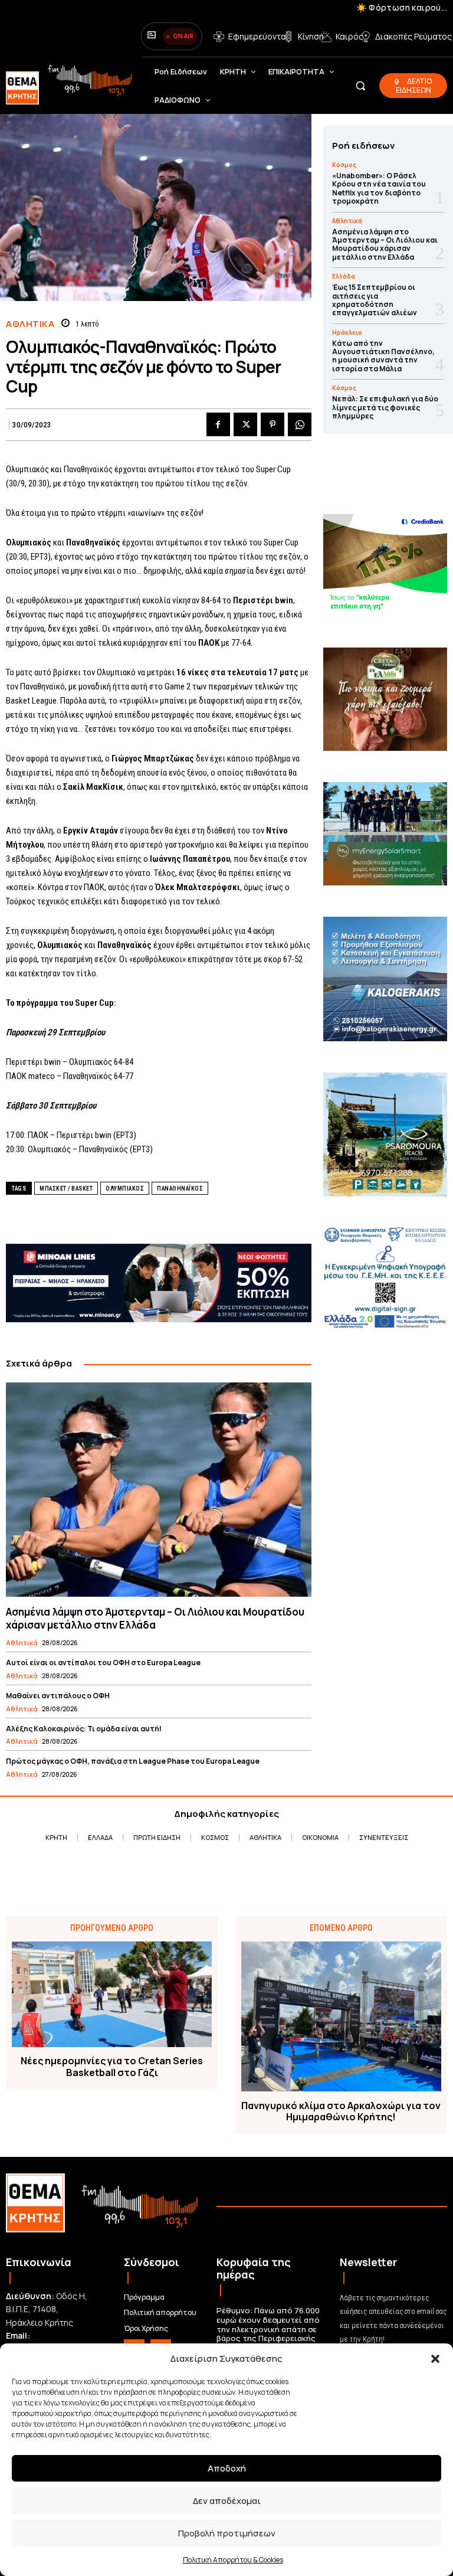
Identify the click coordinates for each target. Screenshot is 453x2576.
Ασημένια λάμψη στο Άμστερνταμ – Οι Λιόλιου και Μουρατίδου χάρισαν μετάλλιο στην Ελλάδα (155, 1618)
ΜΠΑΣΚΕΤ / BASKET (66, 1189)
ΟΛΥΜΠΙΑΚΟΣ (125, 1189)
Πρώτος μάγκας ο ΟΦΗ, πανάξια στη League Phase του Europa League (133, 1761)
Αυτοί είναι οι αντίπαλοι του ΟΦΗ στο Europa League (103, 1663)
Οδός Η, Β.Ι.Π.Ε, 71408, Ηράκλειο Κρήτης (47, 2309)
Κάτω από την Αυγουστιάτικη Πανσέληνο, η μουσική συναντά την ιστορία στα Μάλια (383, 356)
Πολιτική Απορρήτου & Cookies (233, 2560)
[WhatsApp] (300, 424)
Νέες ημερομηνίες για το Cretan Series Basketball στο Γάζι (112, 2067)
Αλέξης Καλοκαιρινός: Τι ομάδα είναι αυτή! (84, 1729)
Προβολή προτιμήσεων (227, 2533)
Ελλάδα (344, 276)
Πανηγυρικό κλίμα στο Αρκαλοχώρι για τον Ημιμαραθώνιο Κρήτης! (341, 2111)
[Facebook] (218, 424)
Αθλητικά (30, 324)
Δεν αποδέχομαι (227, 2501)
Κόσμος (344, 165)
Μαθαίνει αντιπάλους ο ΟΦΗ (58, 1696)
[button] (435, 2359)
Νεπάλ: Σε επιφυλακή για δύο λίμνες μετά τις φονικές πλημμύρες (385, 407)
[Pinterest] (273, 424)
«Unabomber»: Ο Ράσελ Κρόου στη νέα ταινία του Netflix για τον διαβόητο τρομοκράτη (379, 188)
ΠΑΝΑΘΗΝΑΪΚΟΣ (180, 1189)
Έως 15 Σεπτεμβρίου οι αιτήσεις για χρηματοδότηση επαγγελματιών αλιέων (375, 300)
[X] (245, 424)
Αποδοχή (227, 2468)
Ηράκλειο (347, 332)
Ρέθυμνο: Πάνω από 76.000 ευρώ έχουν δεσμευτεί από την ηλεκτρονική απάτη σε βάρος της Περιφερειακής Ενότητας (268, 2329)
